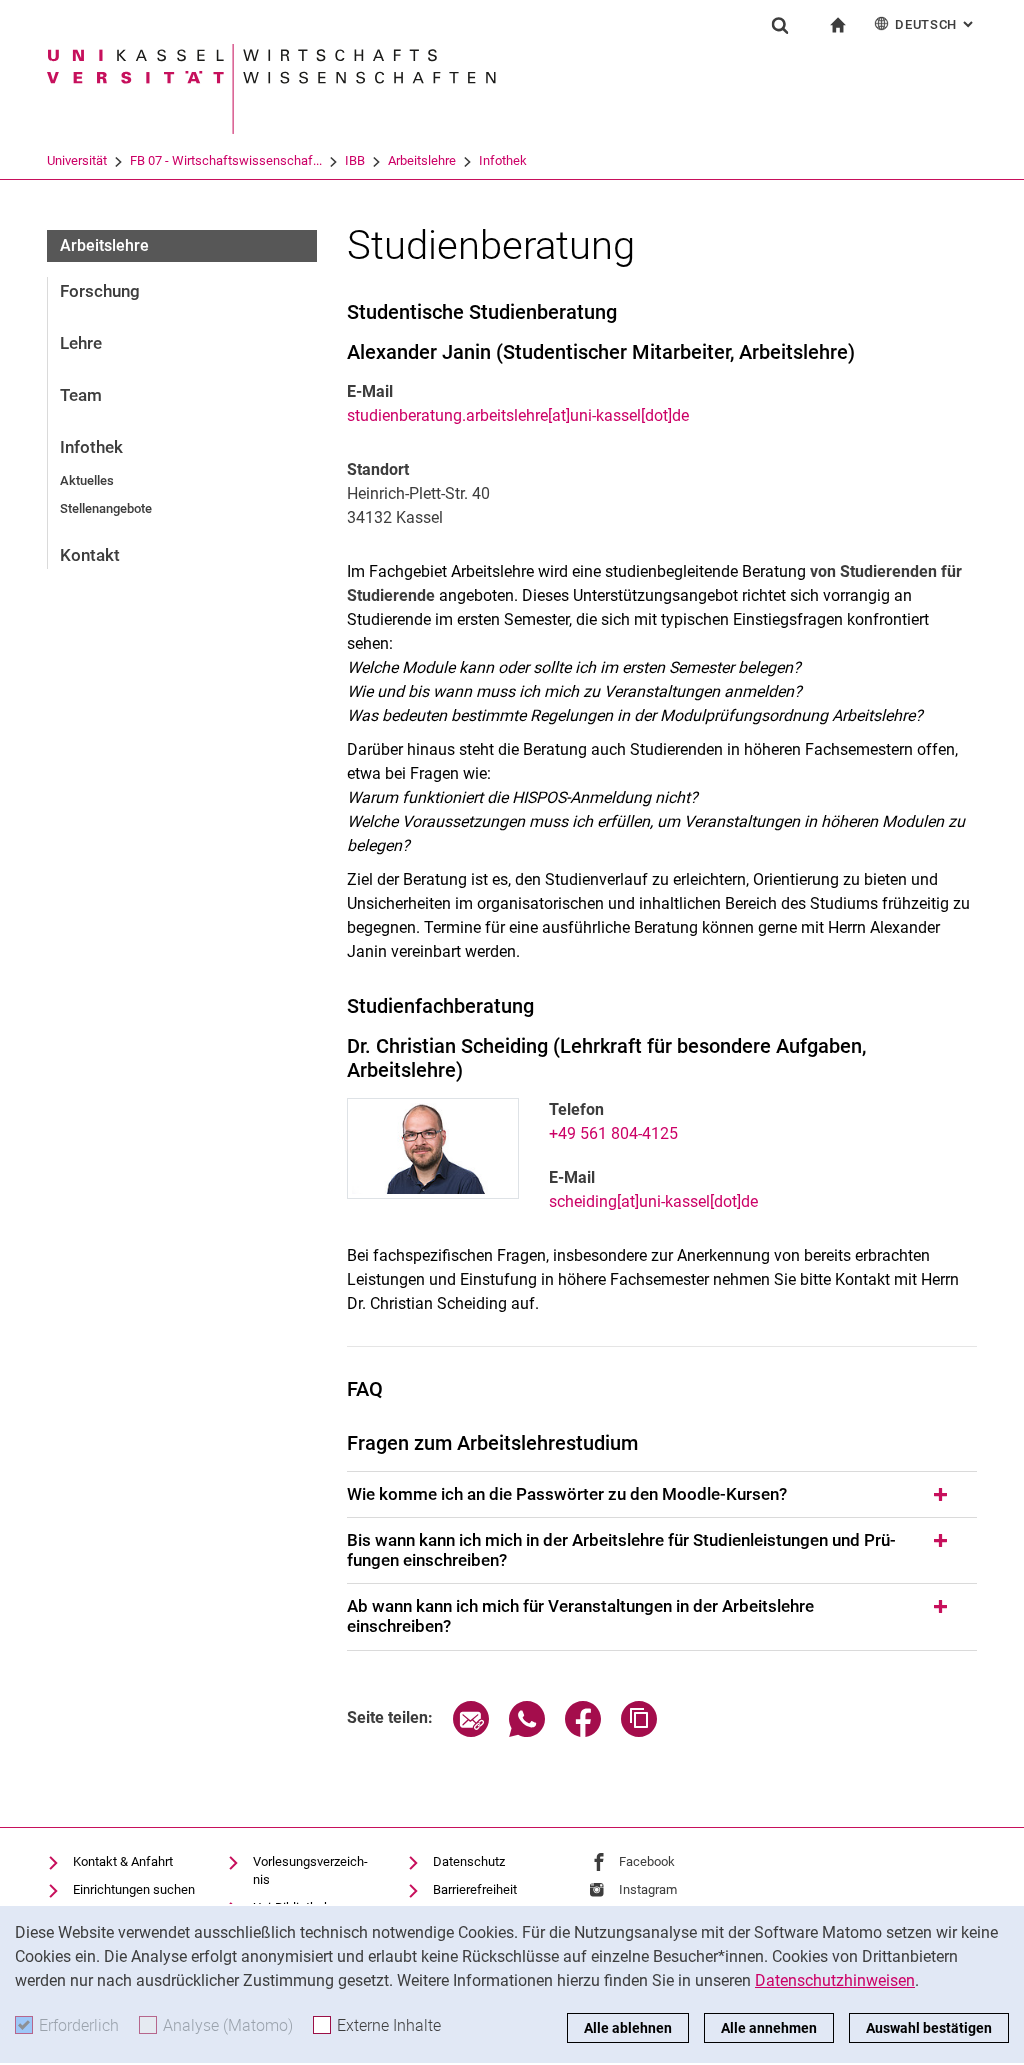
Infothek (503, 160)
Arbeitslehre (422, 160)
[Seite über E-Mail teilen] (471, 1731)
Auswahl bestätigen (929, 2028)
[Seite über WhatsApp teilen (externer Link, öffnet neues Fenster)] (527, 1731)
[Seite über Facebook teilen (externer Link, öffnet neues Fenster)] (583, 1731)
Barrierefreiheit (475, 1889)
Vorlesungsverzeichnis (310, 1870)
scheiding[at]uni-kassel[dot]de (653, 1201)
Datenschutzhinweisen (835, 1980)
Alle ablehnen (628, 2028)
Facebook (647, 1861)
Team (81, 395)
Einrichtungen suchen (134, 1889)
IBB (355, 160)
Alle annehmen (769, 2028)
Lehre (81, 343)
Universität (77, 160)
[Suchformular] (780, 25)
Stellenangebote (106, 508)
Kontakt (90, 555)
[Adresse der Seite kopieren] (639, 1731)
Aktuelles (87, 480)
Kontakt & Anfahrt (123, 1861)
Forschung (100, 291)
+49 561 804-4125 (613, 1133)
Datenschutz (469, 1861)
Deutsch (936, 24)
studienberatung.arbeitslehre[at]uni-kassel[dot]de (518, 415)
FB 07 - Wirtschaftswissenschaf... (226, 160)
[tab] (662, 1495)
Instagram (648, 1889)
